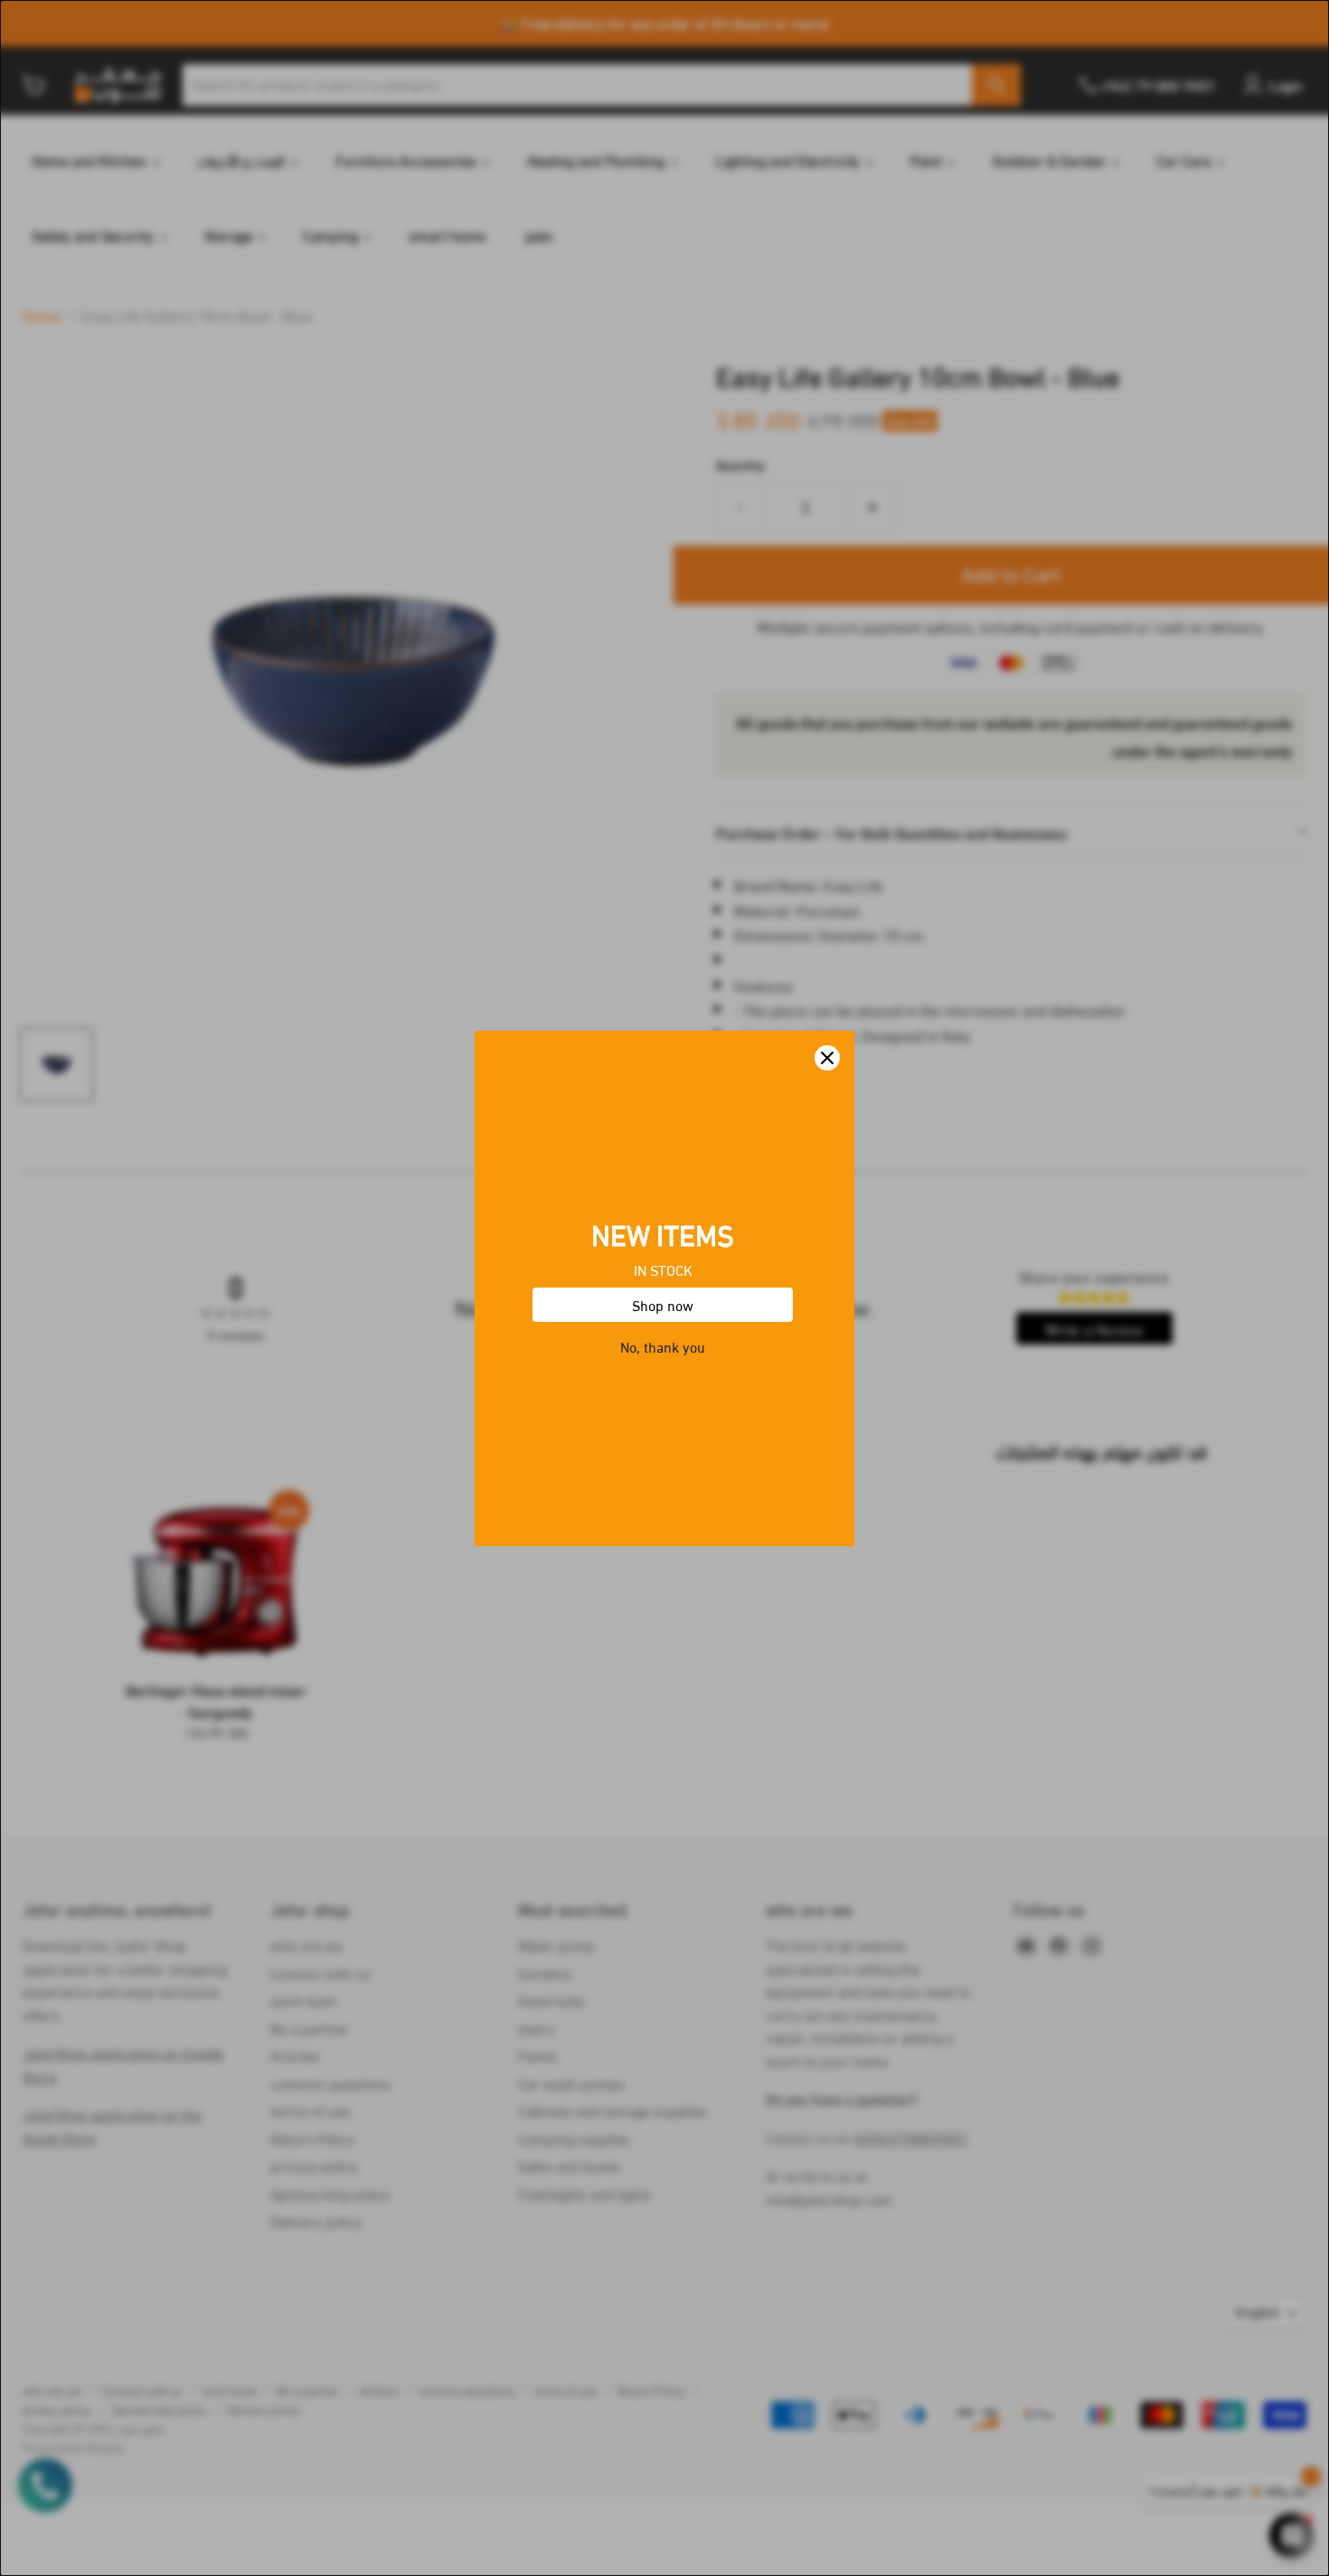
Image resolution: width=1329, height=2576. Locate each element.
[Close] (827, 1058)
